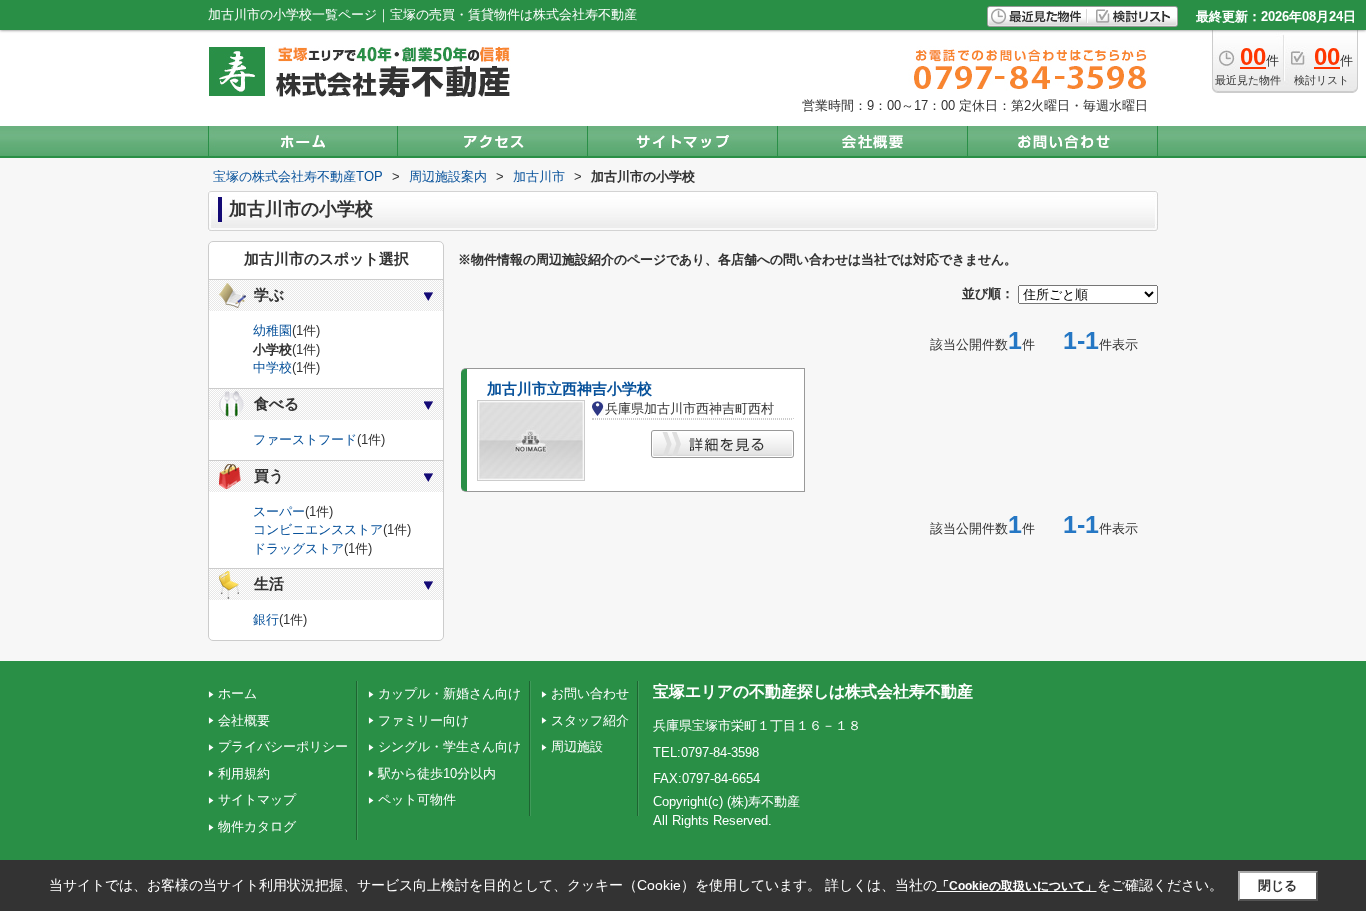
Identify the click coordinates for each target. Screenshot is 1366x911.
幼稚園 (272, 330)
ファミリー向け (423, 720)
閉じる (1277, 885)
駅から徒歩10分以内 (437, 773)
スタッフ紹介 (590, 720)
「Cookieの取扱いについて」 (1017, 886)
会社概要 (244, 720)
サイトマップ (257, 799)
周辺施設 (577, 746)
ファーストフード (305, 439)
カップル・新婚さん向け (449, 693)
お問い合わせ (590, 693)
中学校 (272, 367)
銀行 (266, 619)
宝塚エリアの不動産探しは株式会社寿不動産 (813, 691)
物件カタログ (257, 826)
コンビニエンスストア (318, 529)
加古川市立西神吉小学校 (569, 389)
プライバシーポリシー (283, 746)
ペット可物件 (417, 799)
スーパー (279, 511)
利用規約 (244, 773)
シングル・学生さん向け (449, 746)
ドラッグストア (298, 548)
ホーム (237, 693)
